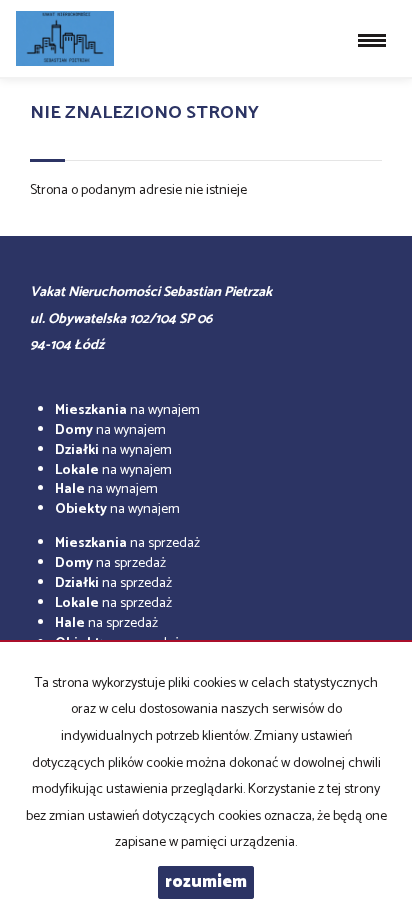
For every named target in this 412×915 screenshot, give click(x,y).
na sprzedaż (127, 543)
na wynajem (127, 410)
